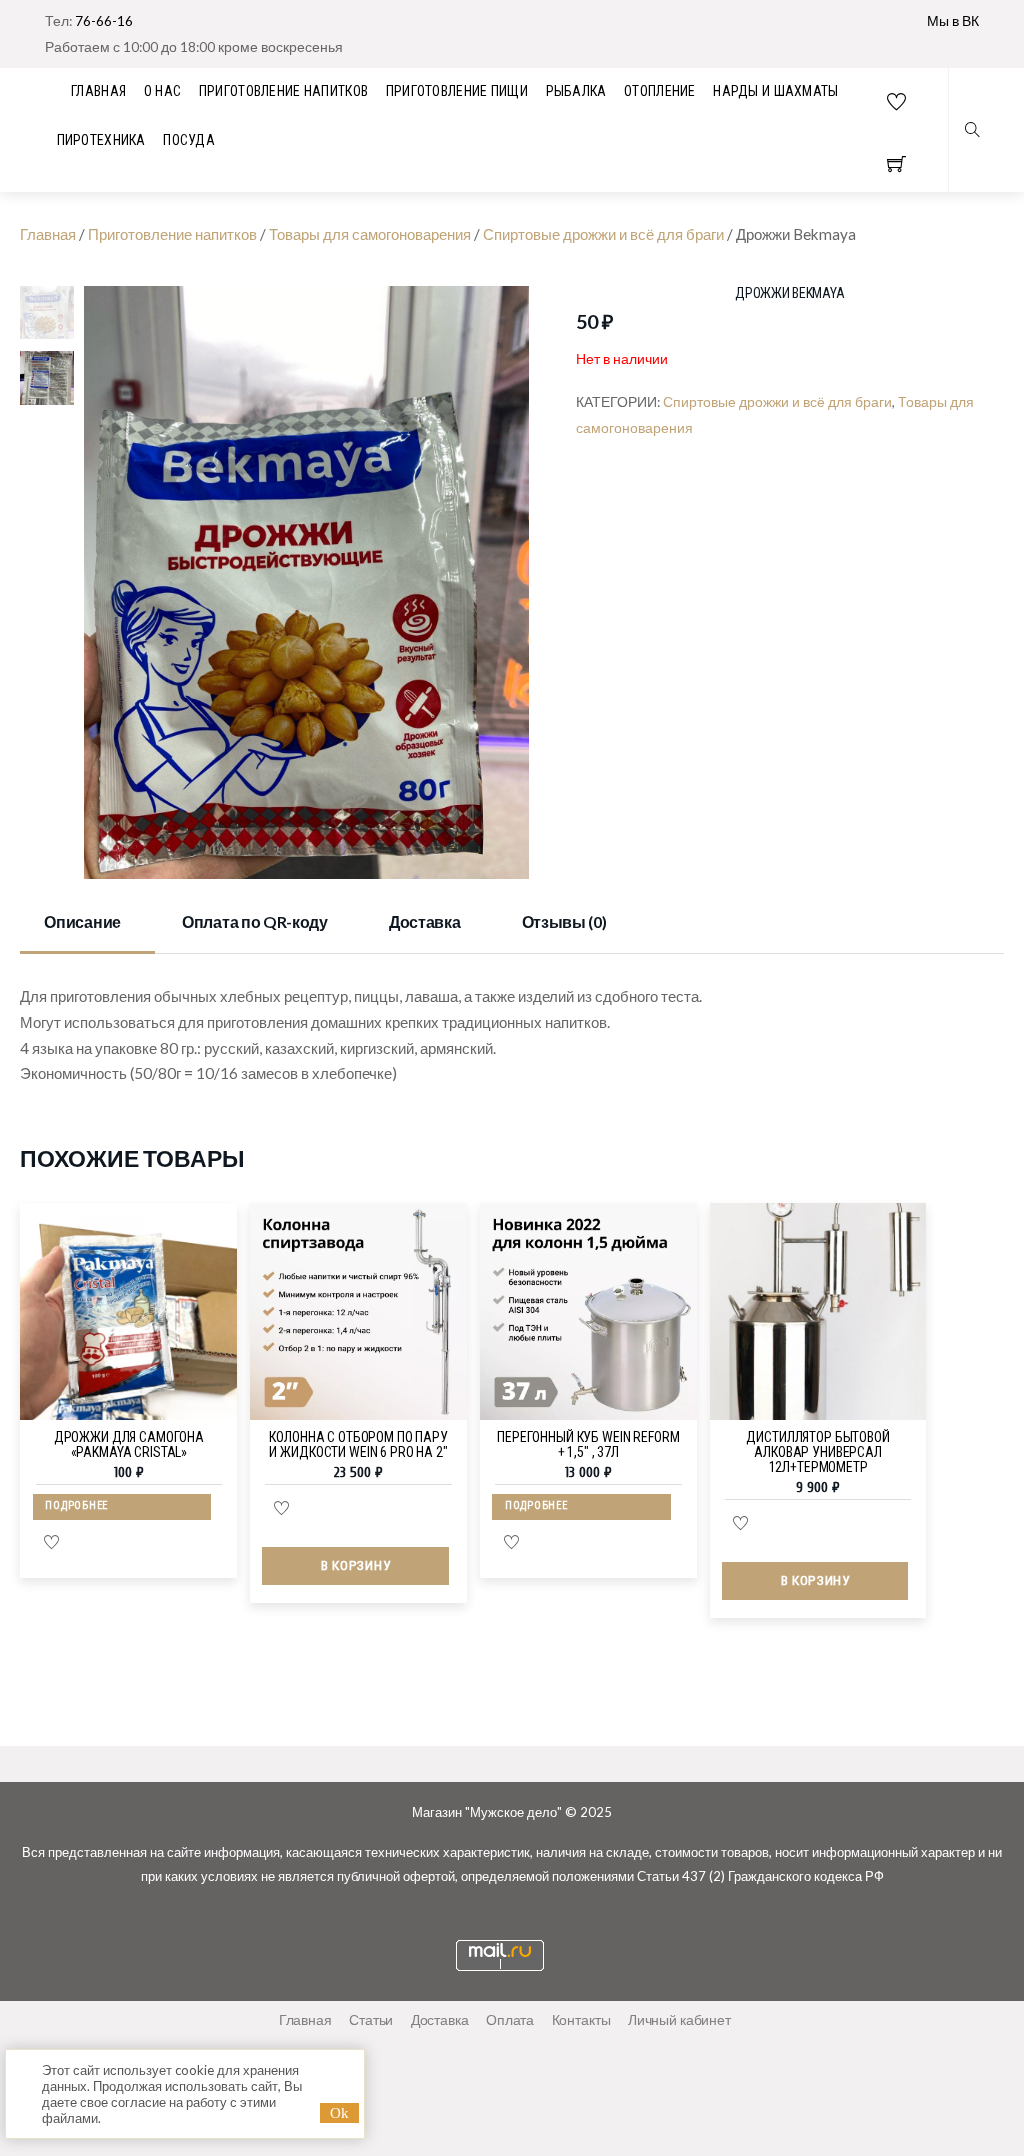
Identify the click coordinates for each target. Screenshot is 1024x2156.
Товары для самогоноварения (370, 234)
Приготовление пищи (457, 91)
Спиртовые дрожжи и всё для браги (603, 234)
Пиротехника (101, 140)
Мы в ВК (953, 20)
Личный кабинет (679, 2019)
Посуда (189, 140)
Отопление (660, 91)
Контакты (581, 2019)
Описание (82, 921)
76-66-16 (104, 20)
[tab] (87, 923)
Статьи (371, 2019)
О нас (162, 91)
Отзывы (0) (564, 921)
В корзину (355, 1565)
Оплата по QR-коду (255, 921)
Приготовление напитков (283, 91)
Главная (48, 234)
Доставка (424, 921)
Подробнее (76, 1505)
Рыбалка (576, 91)
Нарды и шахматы (775, 91)
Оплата (510, 2019)
